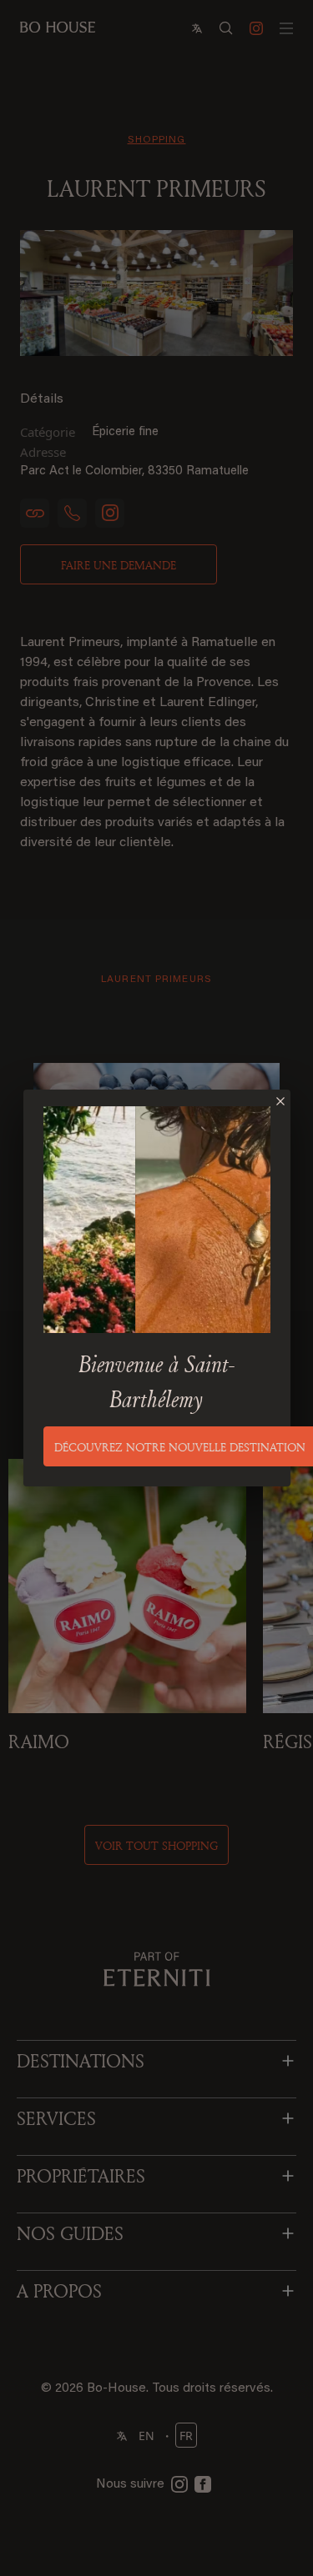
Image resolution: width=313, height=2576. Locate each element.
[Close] (280, 1101)
